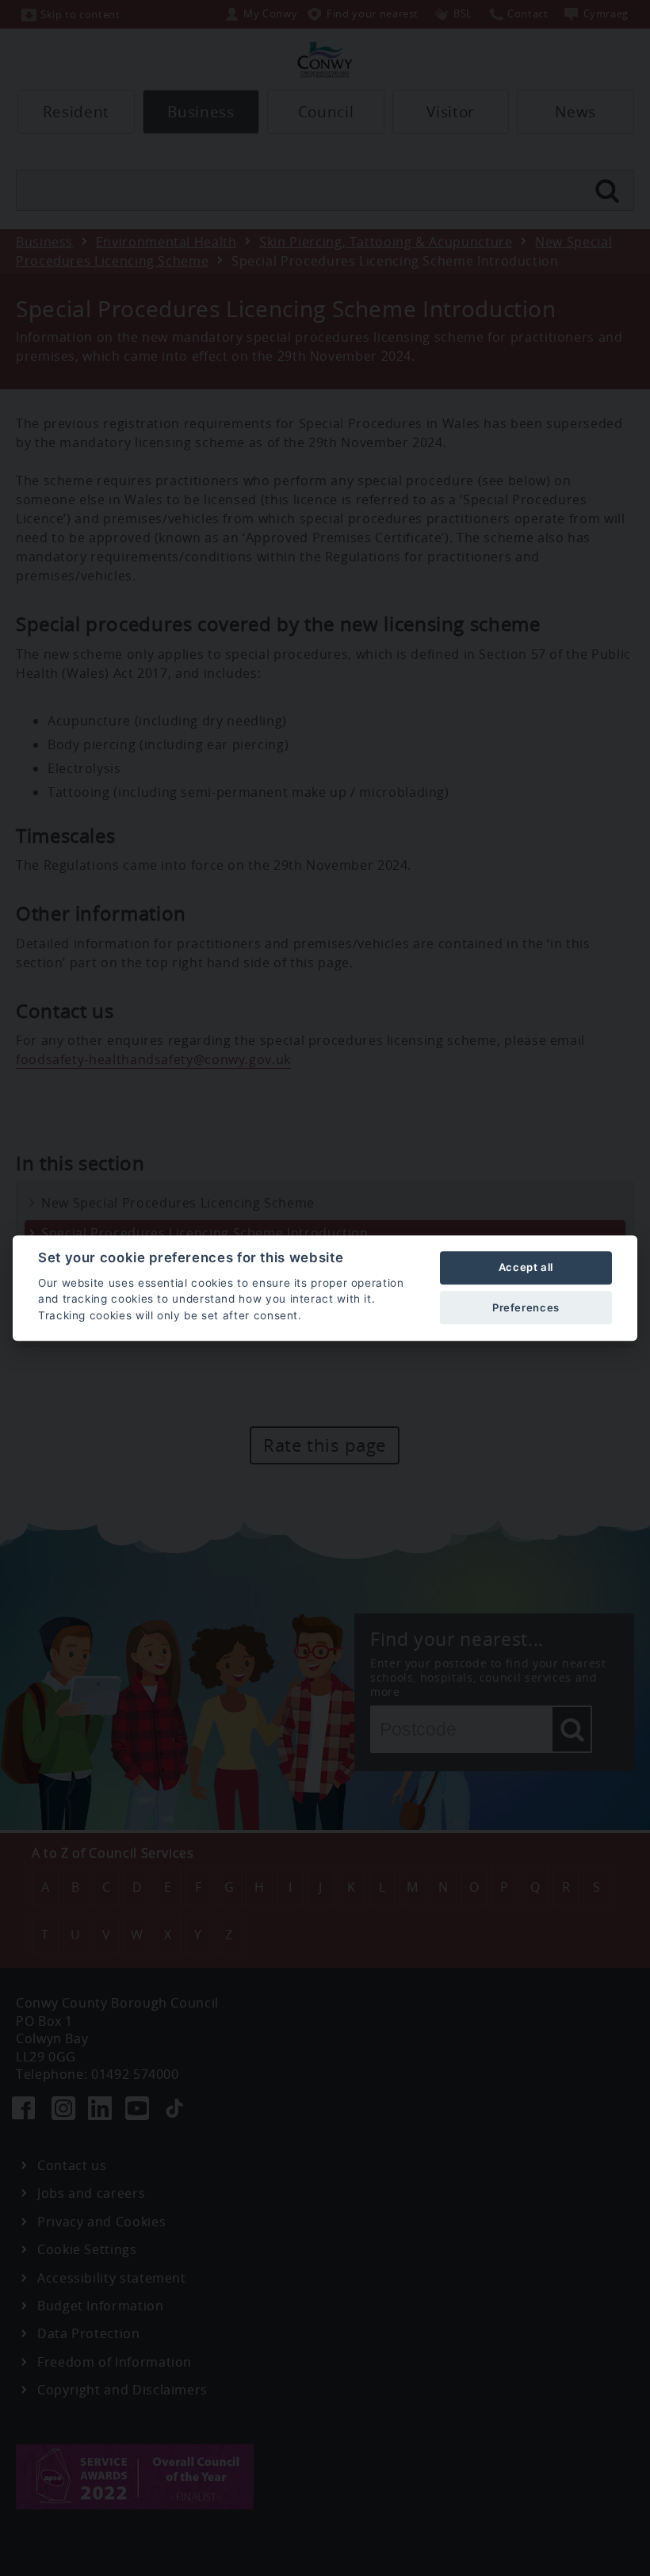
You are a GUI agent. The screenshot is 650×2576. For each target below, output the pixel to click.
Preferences (526, 1307)
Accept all (526, 1268)
